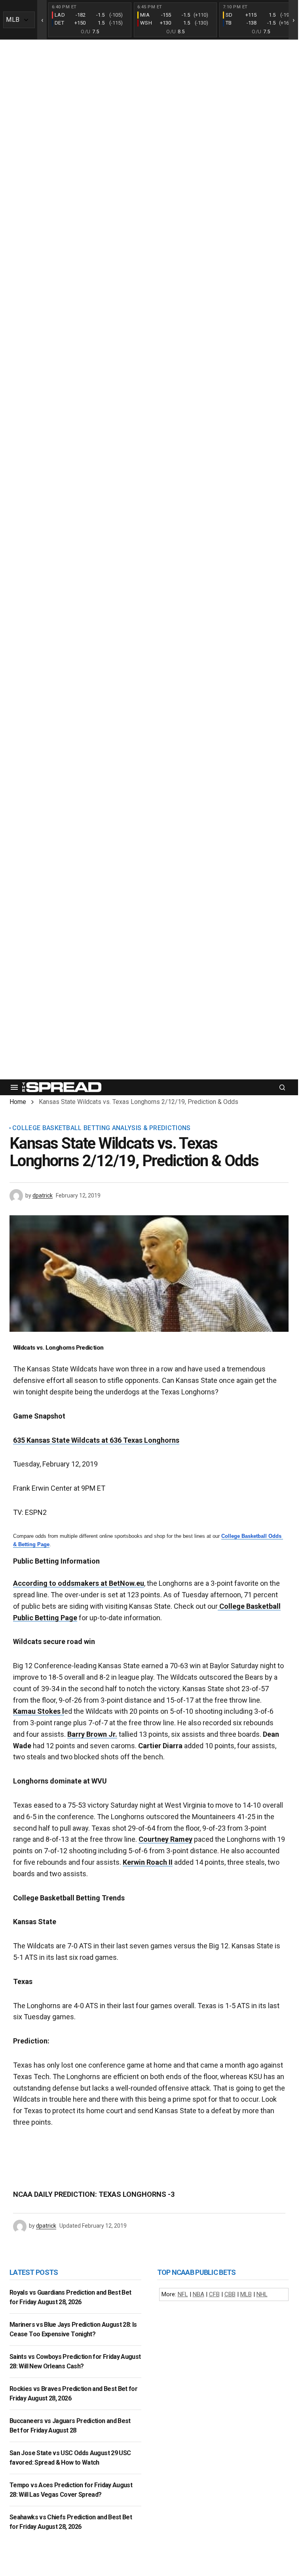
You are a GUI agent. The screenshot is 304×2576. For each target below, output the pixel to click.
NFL (183, 2294)
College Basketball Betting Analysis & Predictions (102, 1128)
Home (18, 1102)
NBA (199, 2294)
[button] (14, 1087)
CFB (214, 2294)
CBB (230, 2294)
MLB (246, 2294)
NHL (262, 2294)
